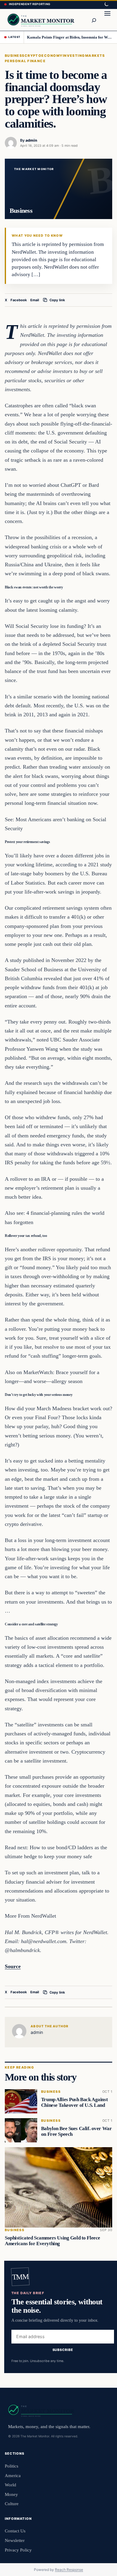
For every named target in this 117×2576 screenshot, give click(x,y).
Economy (52, 56)
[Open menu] (107, 20)
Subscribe (63, 2350)
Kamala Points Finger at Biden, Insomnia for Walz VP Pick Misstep (70, 37)
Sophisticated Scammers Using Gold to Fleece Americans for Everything (52, 2241)
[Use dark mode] (106, 4)
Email (35, 300)
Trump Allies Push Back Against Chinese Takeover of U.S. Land (74, 2102)
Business (15, 56)
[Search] (94, 20)
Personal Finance (25, 61)
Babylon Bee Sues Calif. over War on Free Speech (76, 2131)
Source (13, 1966)
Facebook (19, 300)
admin (31, 140)
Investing (74, 56)
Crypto (33, 56)
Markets (95, 56)
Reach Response (69, 2570)
